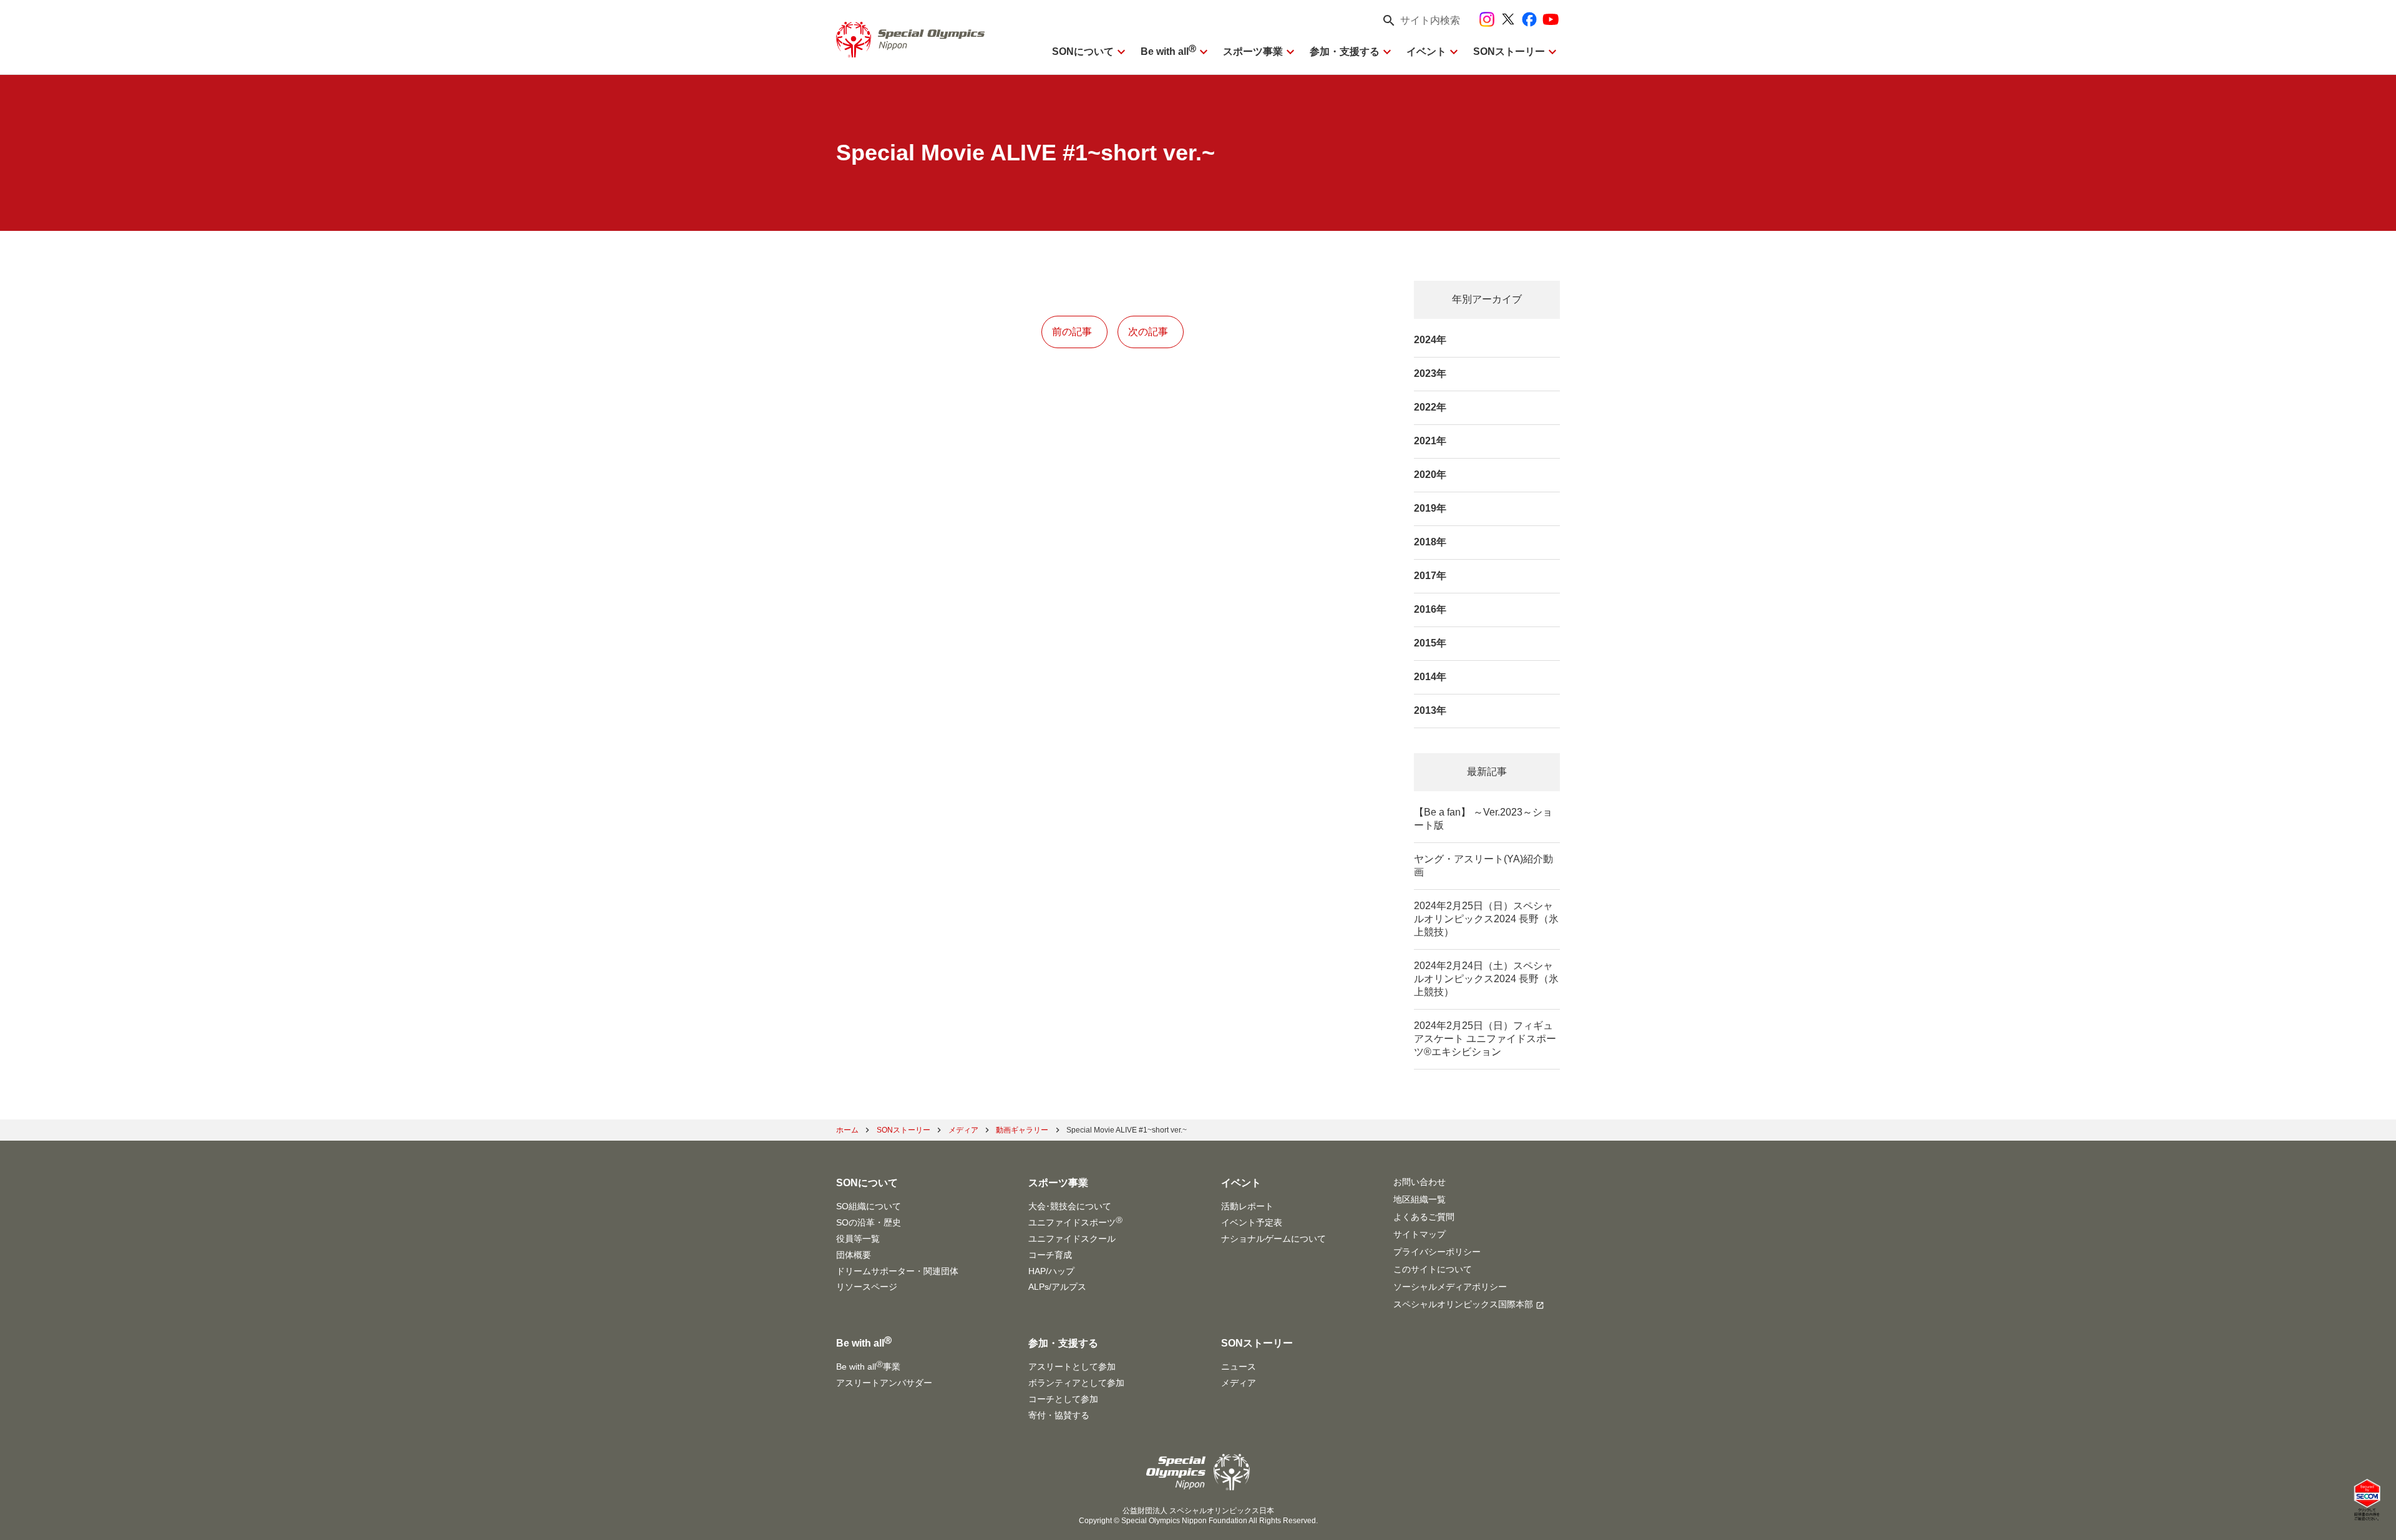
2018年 (1430, 542)
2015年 (1430, 643)
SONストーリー (1509, 51)
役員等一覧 (858, 1239)
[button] (1418, 21)
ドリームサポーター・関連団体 (897, 1271)
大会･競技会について (1070, 1206)
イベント (1426, 51)
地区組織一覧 (1420, 1199)
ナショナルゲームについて (1273, 1239)
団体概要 (854, 1255)
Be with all (1168, 51)
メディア (1239, 1383)
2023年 (1430, 373)
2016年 (1430, 609)
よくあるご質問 (1424, 1217)
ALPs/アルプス (1057, 1287)
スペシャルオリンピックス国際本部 (1463, 1304)
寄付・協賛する (1059, 1415)
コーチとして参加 (1063, 1399)
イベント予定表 (1252, 1222)
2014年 (1430, 677)
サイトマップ (1420, 1234)
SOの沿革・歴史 (869, 1222)
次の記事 (1148, 332)
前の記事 (1072, 332)
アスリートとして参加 (1072, 1367)
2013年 (1430, 710)
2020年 (1430, 475)
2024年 (1430, 340)
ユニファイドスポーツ (1075, 1222)
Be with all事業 (868, 1366)
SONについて (1083, 51)
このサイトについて (1433, 1269)
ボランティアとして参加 (1076, 1383)
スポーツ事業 (1253, 51)
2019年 (1430, 508)
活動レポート (1247, 1206)
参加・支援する (1345, 51)
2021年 (1430, 441)
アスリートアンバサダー (884, 1383)
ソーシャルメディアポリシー (1450, 1287)
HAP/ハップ (1051, 1271)
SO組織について (869, 1206)
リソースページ (867, 1287)
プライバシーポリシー (1437, 1252)
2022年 (1430, 407)
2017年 (1430, 576)
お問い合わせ (1420, 1182)
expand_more (1121, 52)
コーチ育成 (1050, 1255)
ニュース (1239, 1367)
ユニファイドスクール (1072, 1239)
